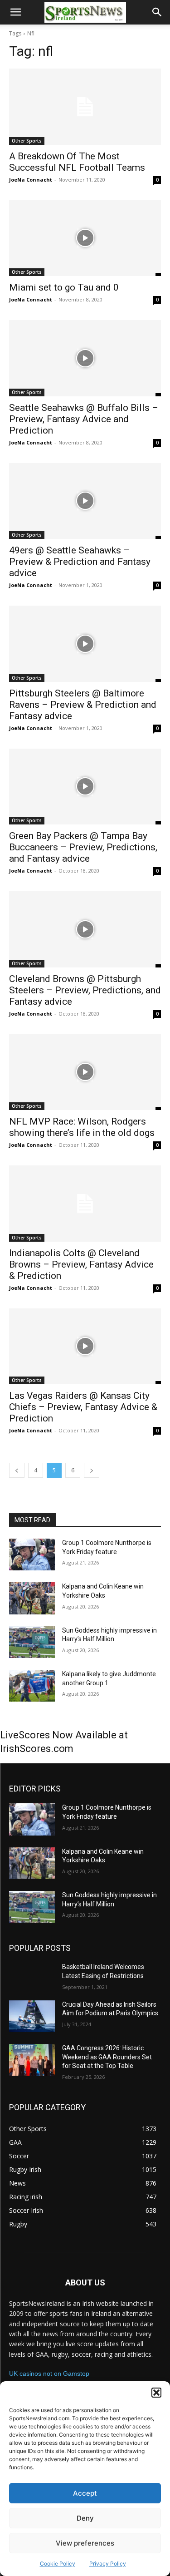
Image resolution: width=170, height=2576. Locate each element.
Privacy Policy (108, 2564)
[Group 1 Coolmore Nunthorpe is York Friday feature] (32, 1554)
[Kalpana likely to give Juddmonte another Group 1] (32, 1686)
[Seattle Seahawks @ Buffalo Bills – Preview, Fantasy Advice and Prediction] (85, 358)
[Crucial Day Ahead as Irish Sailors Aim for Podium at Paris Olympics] (32, 2016)
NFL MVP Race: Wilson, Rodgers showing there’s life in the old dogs (82, 1127)
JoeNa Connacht (31, 180)
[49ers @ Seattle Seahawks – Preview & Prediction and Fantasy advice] (85, 501)
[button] (156, 2393)
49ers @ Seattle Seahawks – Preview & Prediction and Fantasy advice (80, 562)
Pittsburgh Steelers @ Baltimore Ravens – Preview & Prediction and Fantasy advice (83, 705)
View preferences (85, 2543)
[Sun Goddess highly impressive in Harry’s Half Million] (32, 1642)
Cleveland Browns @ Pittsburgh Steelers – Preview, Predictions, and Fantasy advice (85, 990)
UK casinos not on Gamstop (49, 2374)
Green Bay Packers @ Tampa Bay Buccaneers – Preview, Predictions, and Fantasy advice (83, 847)
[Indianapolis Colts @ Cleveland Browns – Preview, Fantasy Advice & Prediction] (85, 1204)
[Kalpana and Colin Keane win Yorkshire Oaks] (32, 1598)
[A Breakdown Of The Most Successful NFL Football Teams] (85, 107)
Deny (85, 2518)
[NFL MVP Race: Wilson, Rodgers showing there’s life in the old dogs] (85, 1072)
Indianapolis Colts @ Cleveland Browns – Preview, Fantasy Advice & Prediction (81, 1264)
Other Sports (27, 141)
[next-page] (92, 1470)
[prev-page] (17, 1470)
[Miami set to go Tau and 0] (85, 238)
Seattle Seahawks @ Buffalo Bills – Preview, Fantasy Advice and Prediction (84, 419)
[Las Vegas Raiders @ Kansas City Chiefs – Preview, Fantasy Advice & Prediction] (85, 1347)
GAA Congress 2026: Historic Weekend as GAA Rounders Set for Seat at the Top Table (107, 2057)
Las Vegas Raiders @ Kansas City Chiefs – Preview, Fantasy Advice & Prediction (83, 1407)
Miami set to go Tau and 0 (64, 287)
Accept (85, 2493)
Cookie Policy (58, 2564)
